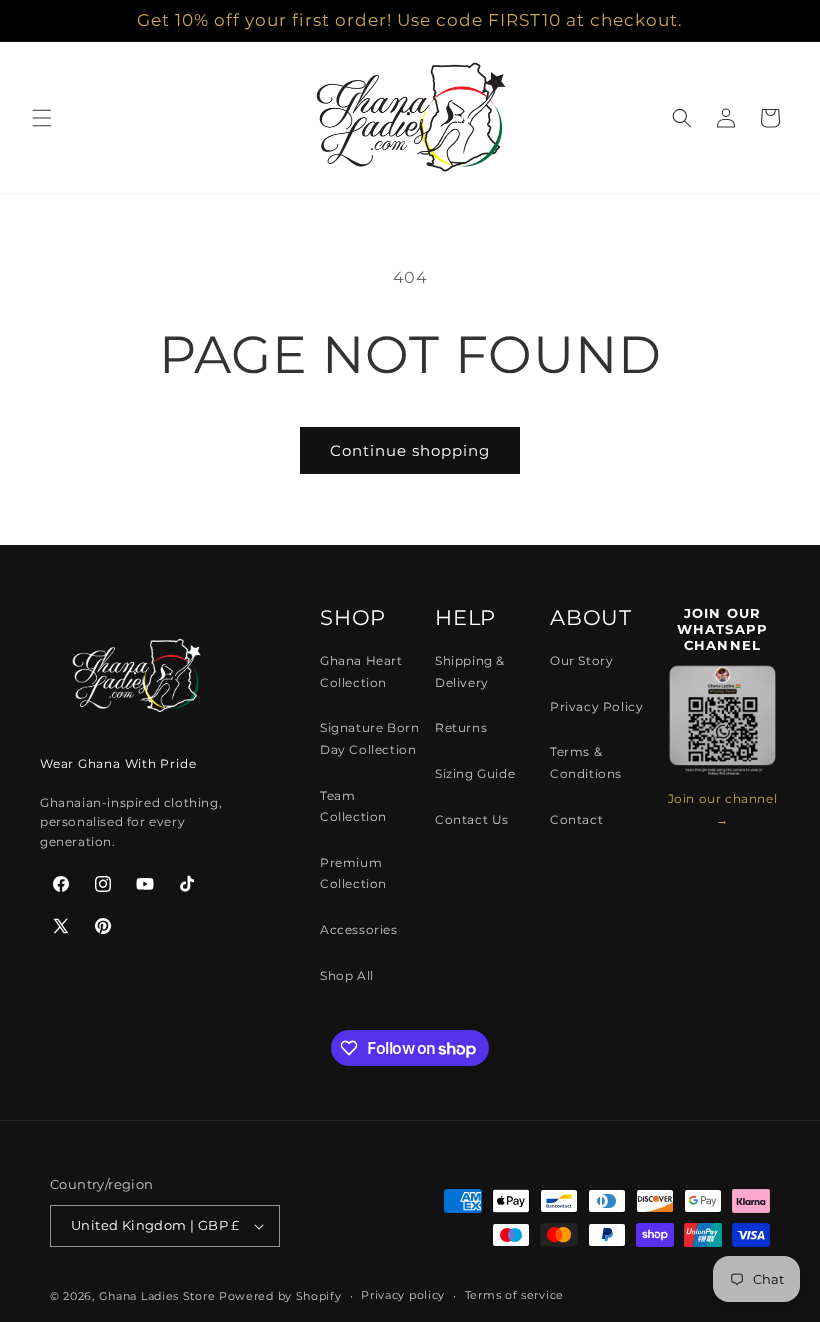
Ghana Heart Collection (361, 671)
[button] (42, 118)
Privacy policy (403, 1295)
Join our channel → (723, 809)
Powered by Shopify (280, 1296)
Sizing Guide (475, 773)
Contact (576, 819)
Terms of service (514, 1295)
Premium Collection (353, 873)
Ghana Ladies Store (157, 1296)
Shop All (347, 975)
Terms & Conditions (586, 762)
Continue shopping (410, 450)
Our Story (581, 660)
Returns (461, 727)
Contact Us (472, 819)
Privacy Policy (596, 706)
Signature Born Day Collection (369, 738)
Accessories (359, 929)
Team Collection (353, 806)
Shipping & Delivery (470, 671)
